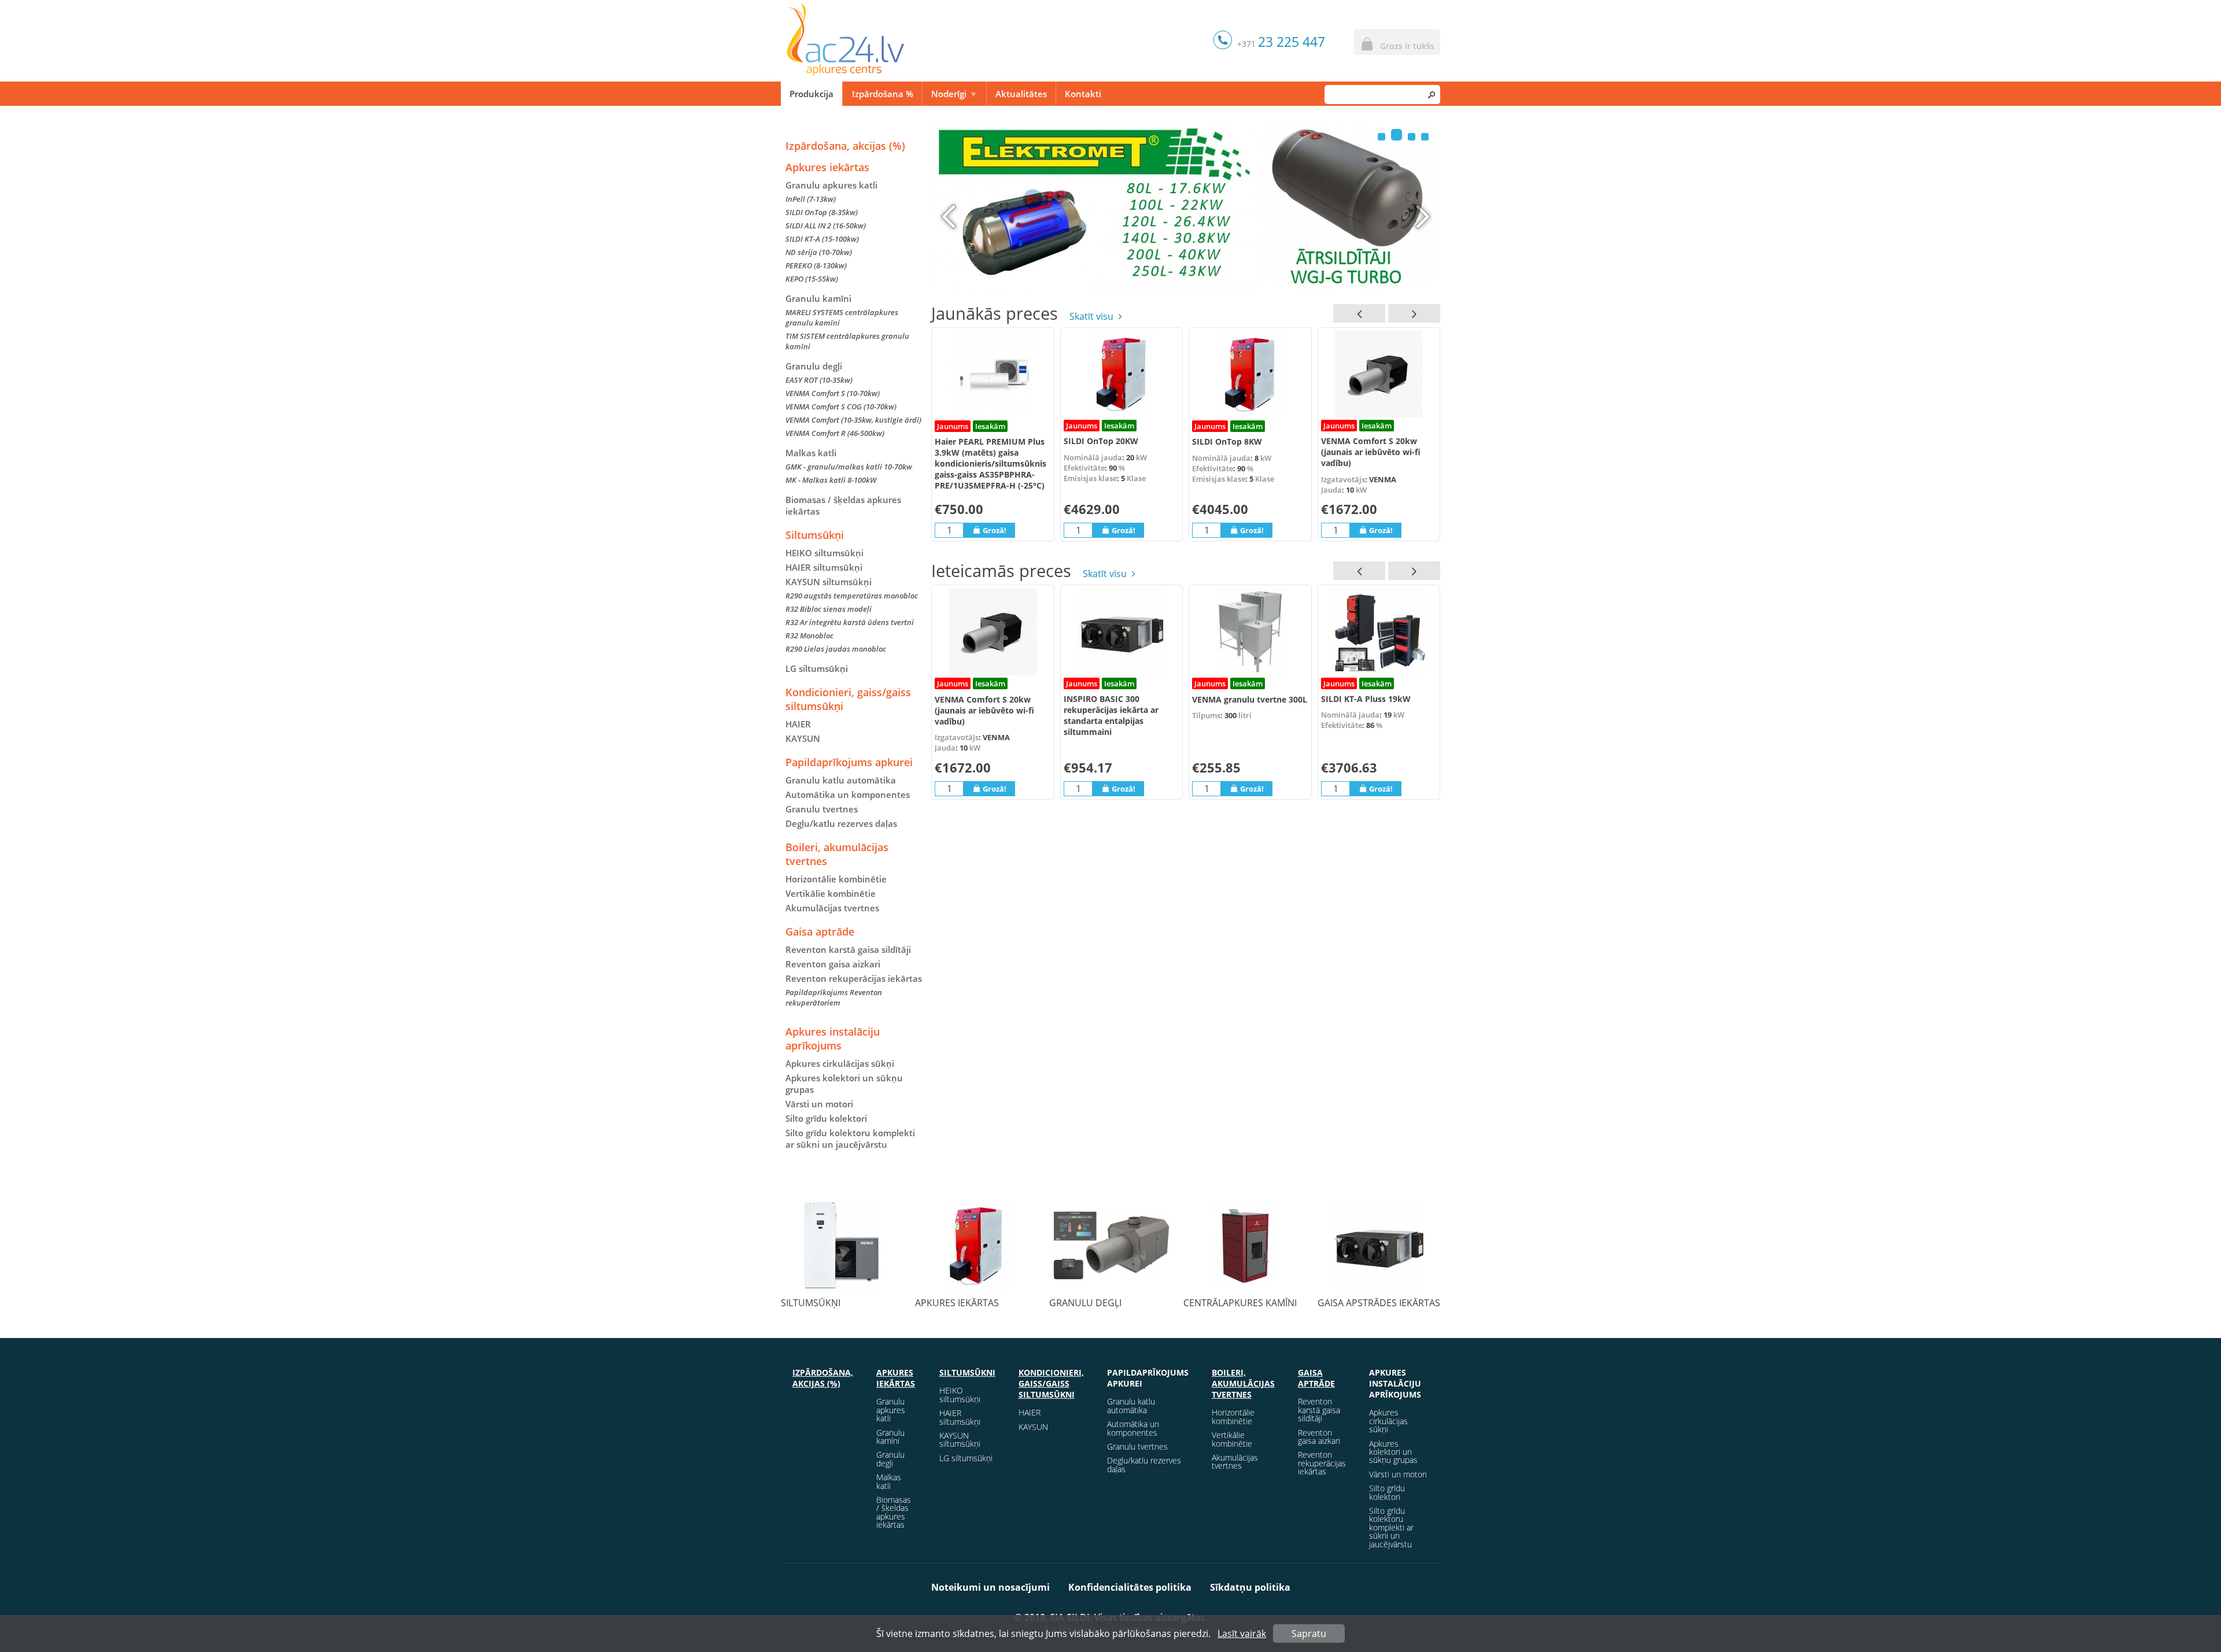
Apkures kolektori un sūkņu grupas (844, 1084)
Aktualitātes (1021, 94)
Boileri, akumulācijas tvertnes (837, 854)
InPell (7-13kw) (811, 199)
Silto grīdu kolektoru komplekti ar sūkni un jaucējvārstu (850, 1139)
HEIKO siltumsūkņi (824, 553)
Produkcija (811, 94)
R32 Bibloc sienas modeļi (829, 609)
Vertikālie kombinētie (831, 893)
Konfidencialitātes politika (1130, 1587)
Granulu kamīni (818, 298)
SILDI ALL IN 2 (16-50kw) (826, 226)
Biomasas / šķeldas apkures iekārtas (843, 505)
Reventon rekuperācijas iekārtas (854, 978)
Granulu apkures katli (831, 185)
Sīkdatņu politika (1250, 1587)
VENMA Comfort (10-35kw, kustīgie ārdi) (853, 420)
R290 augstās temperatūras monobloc (852, 596)
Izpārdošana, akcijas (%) (845, 146)
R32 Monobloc (809, 635)
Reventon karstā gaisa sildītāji (848, 949)
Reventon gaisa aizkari (833, 964)
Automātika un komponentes (848, 794)
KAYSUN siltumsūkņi (960, 1440)
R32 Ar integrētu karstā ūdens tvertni (850, 622)
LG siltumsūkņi (817, 668)
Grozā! (995, 530)
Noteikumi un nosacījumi (990, 1587)
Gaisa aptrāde (820, 932)
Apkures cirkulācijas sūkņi (840, 1063)
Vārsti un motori (819, 1104)
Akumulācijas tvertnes (832, 908)
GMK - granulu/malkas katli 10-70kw (849, 467)
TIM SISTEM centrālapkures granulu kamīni (847, 341)
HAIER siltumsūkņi (824, 567)
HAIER (798, 724)
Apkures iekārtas (827, 167)
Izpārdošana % (883, 94)
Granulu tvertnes (822, 809)
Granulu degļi (814, 366)
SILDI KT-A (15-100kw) (822, 239)
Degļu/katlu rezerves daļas (841, 823)
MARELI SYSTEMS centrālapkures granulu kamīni (842, 317)
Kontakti (1083, 94)
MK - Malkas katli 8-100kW (831, 480)
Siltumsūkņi (815, 535)
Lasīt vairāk (1242, 1633)
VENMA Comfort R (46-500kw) (835, 433)
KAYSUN (803, 738)
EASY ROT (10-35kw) (819, 380)
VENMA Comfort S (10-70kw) (833, 393)
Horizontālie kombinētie (836, 879)
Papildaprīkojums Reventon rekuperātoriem (834, 997)
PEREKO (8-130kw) (816, 265)
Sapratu (1309, 1633)
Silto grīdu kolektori (826, 1118)
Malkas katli (811, 453)
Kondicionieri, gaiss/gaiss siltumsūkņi (848, 699)
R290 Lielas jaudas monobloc (836, 649)
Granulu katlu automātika (841, 780)
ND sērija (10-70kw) (819, 252)
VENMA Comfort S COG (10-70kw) (841, 406)
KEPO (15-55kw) (812, 279)
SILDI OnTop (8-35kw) (822, 212)
